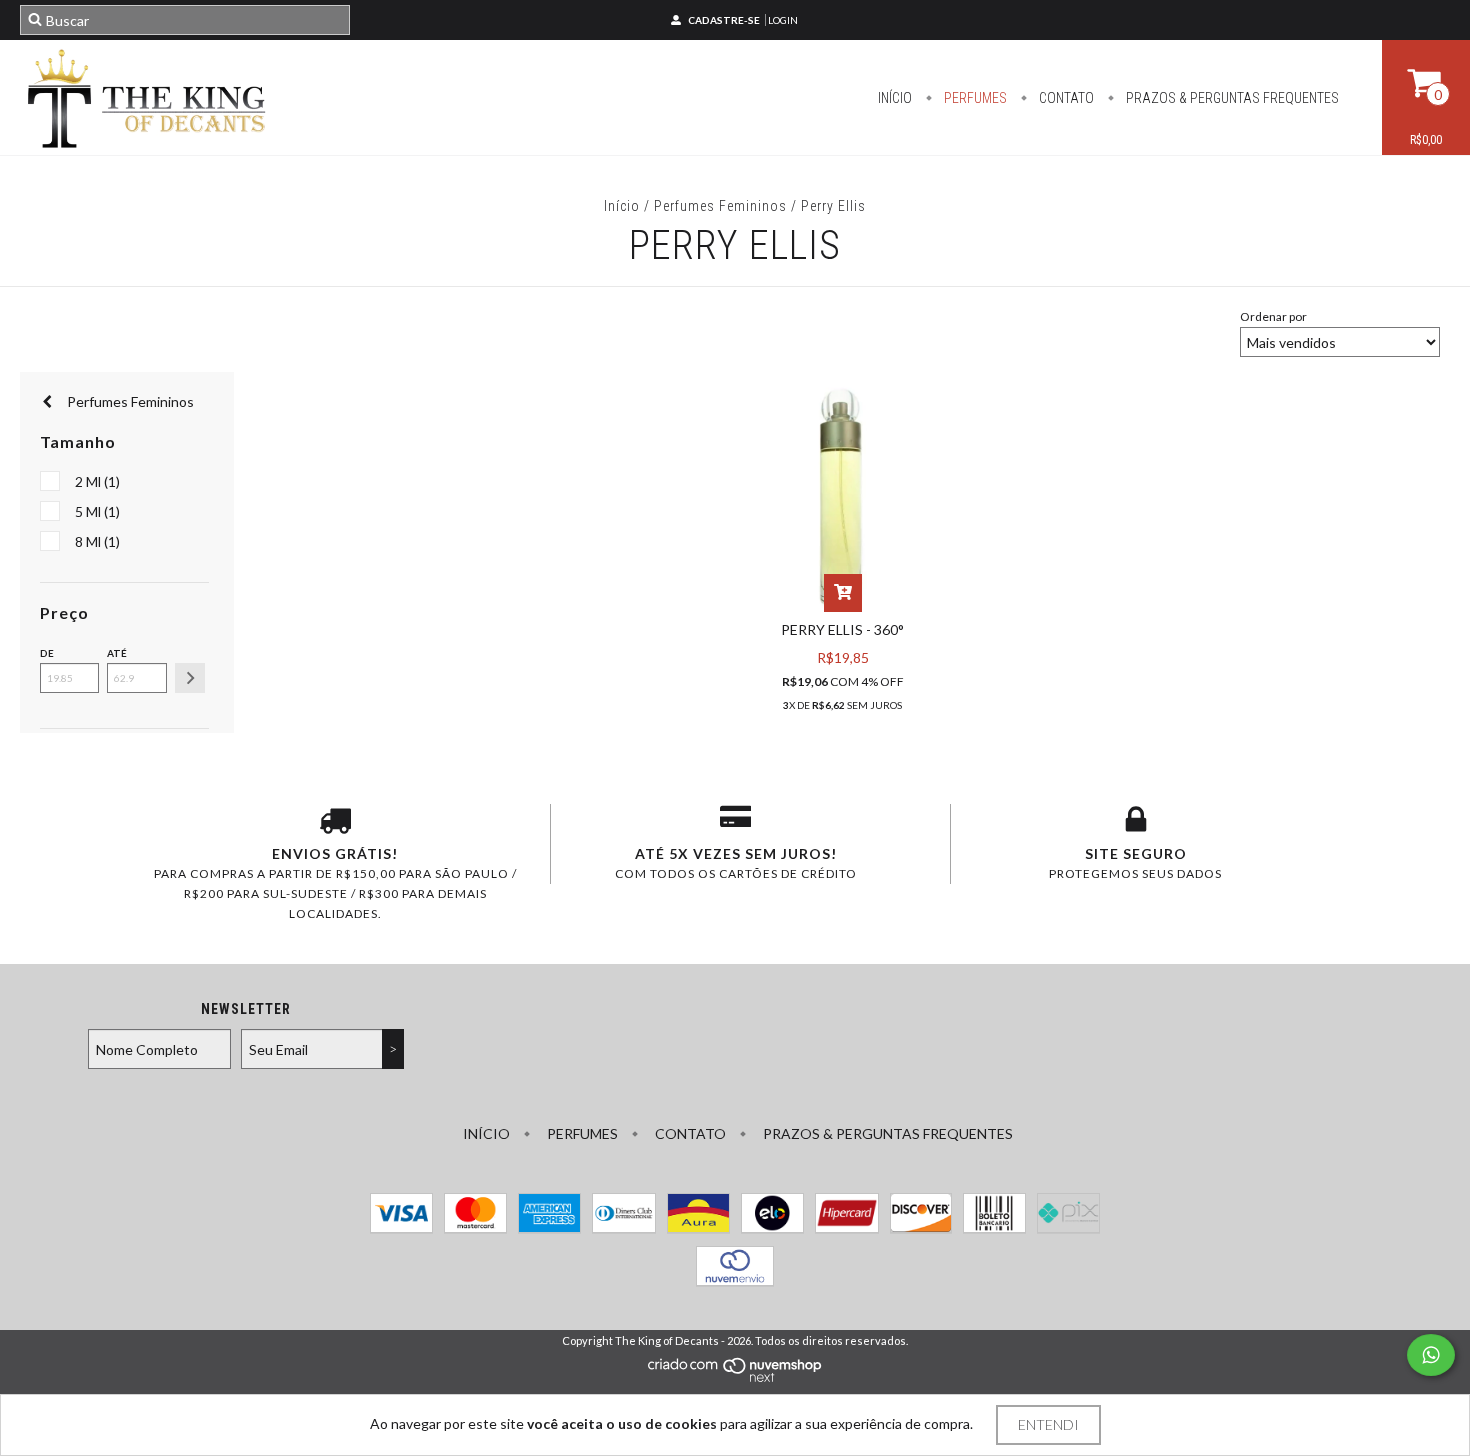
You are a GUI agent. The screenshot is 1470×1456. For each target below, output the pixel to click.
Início (895, 98)
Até (117, 653)
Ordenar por (1273, 316)
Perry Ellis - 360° (842, 629)
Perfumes (974, 98)
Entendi (1048, 1424)
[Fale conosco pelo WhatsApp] (1431, 1355)
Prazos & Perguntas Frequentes (1231, 98)
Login (783, 20)
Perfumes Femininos (720, 206)
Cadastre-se (724, 20)
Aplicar (190, 678)
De (47, 653)
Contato (1065, 98)
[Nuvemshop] (735, 1378)
